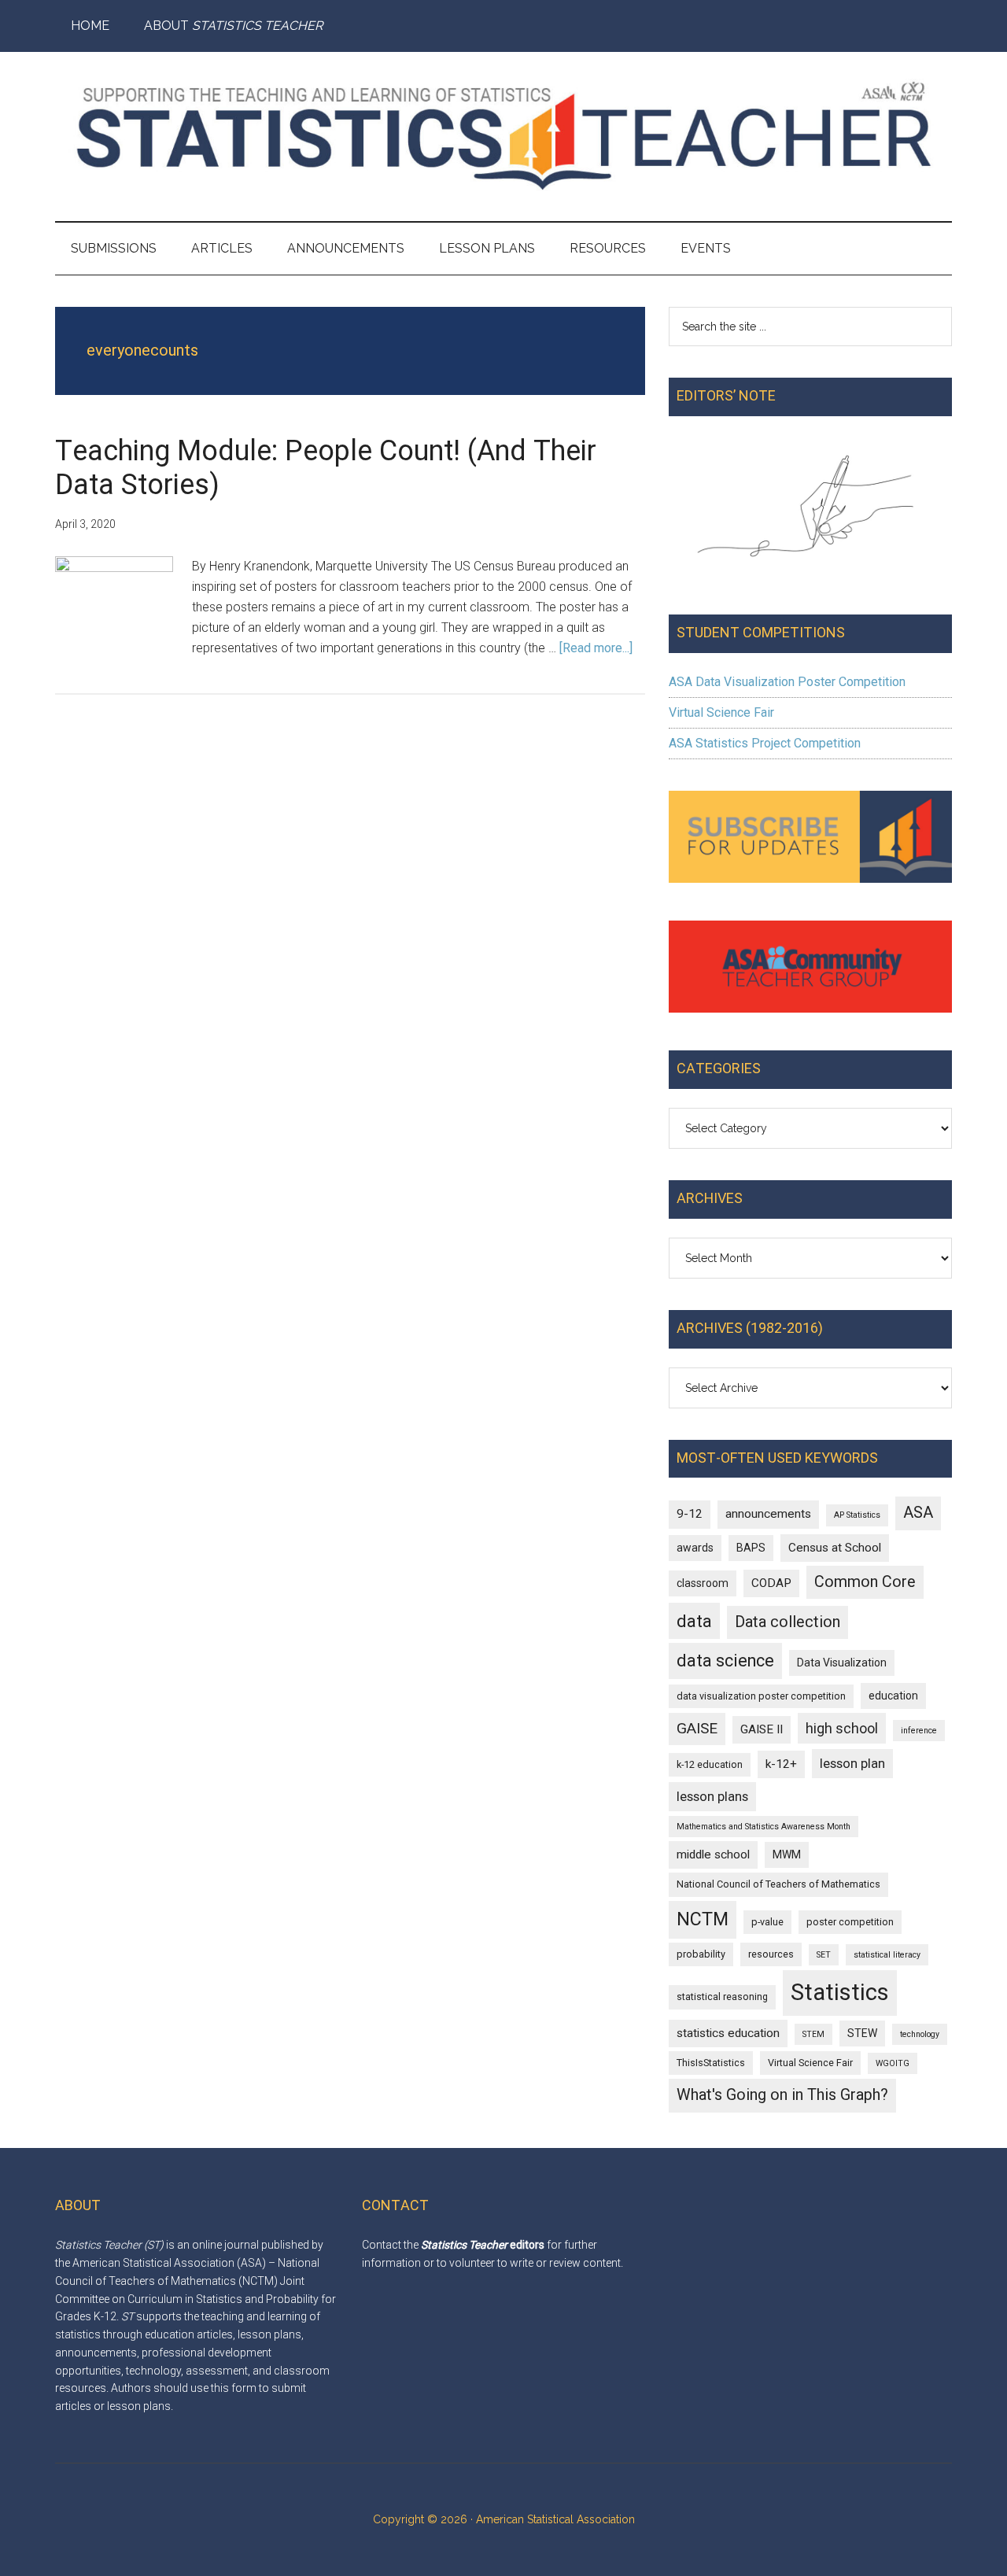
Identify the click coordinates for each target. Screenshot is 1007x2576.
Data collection (788, 1622)
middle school (713, 1854)
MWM (787, 1854)
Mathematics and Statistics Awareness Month (764, 1827)
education (893, 1696)
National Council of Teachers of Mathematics (778, 1884)
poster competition (850, 1922)
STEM (813, 2034)
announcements (768, 1514)
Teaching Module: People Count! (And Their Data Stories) (326, 468)
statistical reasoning (722, 1997)
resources (771, 1954)
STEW (862, 2033)
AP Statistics (857, 1515)
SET (824, 1955)
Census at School (835, 1548)
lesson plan (852, 1763)
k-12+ (781, 1764)
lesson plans (712, 1796)
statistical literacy (887, 1955)
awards (695, 1548)
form (244, 2388)
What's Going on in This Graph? (782, 2095)
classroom (703, 1583)
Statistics (840, 1992)
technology (920, 2034)
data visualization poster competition (761, 1696)
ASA (918, 1513)
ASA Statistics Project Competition (765, 743)
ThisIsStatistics (711, 2063)
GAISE (697, 1728)
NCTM (703, 1919)
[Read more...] (596, 648)
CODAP (771, 1583)
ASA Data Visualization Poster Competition (787, 682)
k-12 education (710, 1764)
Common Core (865, 1582)
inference (919, 1731)
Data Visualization (842, 1663)
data (694, 1621)
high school (842, 1728)
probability (701, 1954)
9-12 (690, 1514)
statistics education (728, 2033)
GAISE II (762, 1729)
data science (725, 1661)
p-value (767, 1922)
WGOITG (893, 2063)
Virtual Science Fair (721, 712)
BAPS (751, 1548)
